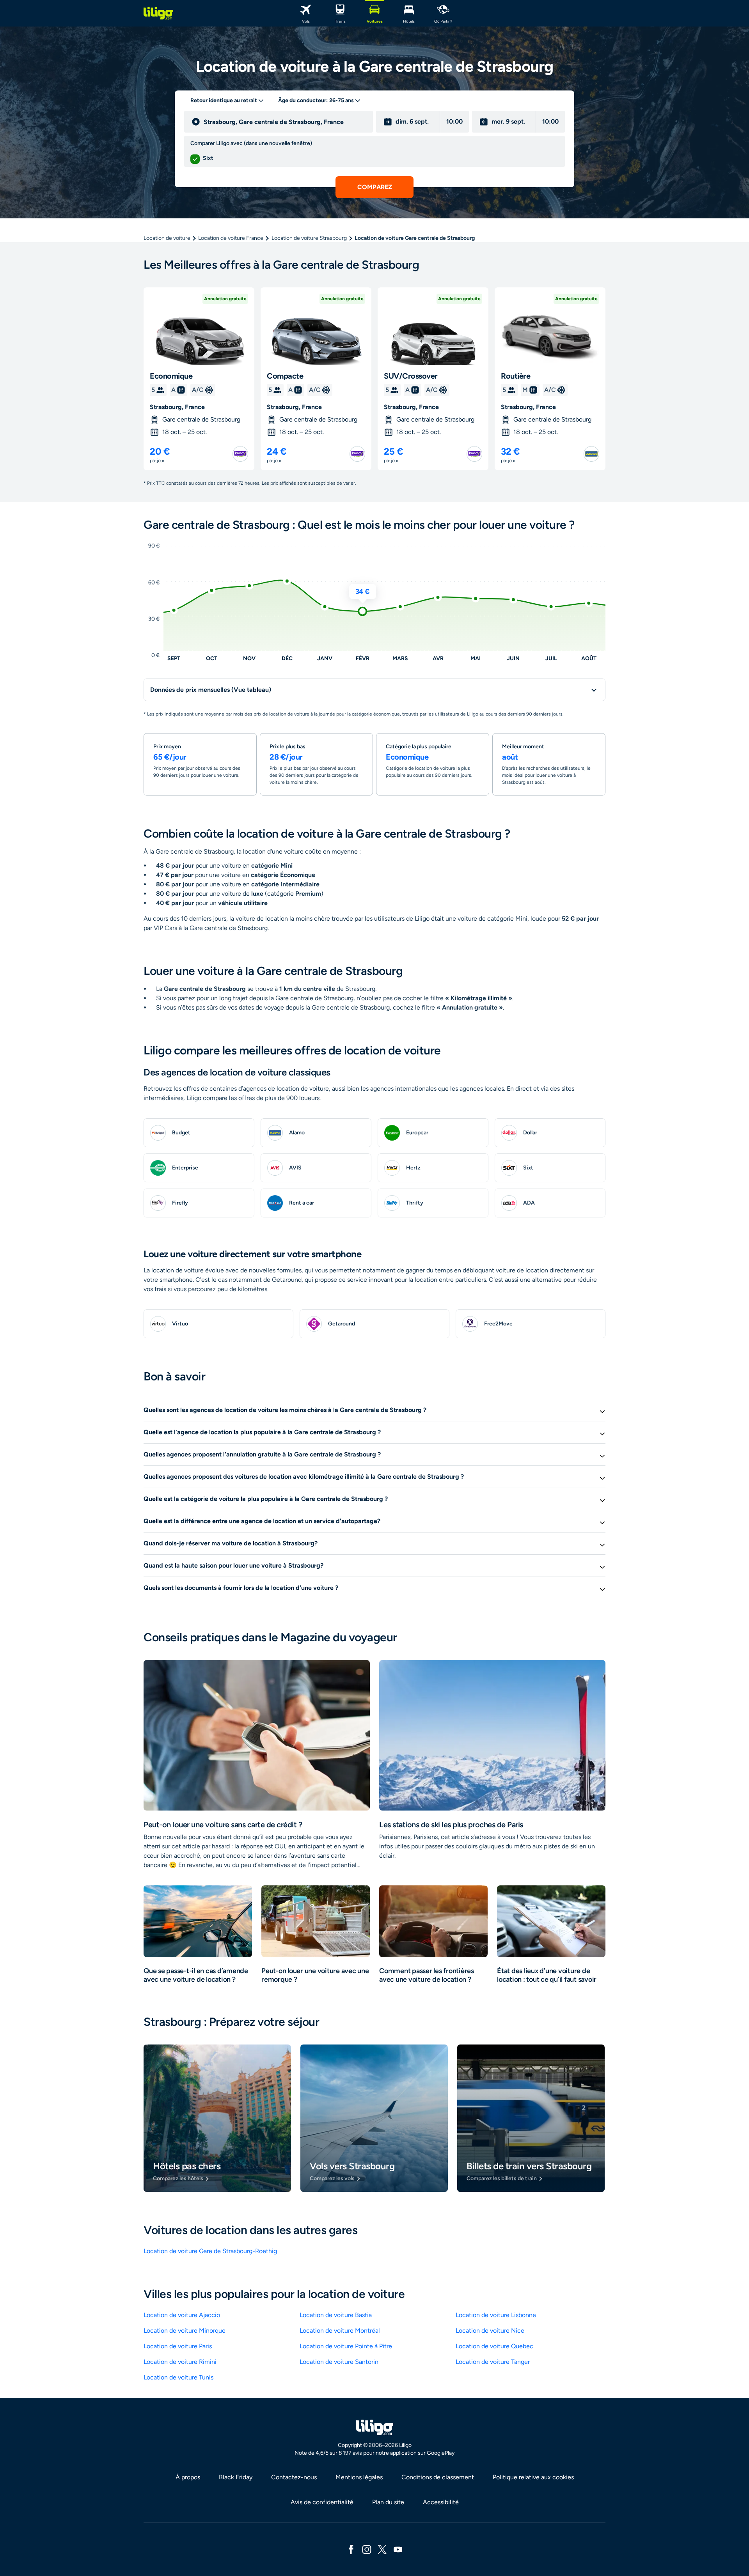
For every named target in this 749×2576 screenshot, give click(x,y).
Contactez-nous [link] (294, 2477)
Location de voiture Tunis (178, 2377)
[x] (382, 2549)
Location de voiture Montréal (340, 2331)
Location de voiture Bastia (336, 2315)
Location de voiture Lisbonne (496, 2315)
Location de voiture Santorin (339, 2362)
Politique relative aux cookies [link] (533, 2477)
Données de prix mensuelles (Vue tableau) (211, 690)
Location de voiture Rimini (180, 2362)
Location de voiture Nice (490, 2331)
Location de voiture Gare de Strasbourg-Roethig (210, 2251)
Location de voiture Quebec (494, 2346)
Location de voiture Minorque (185, 2331)
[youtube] (398, 2549)
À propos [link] (188, 2477)
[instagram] (367, 2549)
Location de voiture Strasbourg (309, 238)
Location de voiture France (231, 238)
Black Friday (236, 2477)
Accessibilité (441, 2502)
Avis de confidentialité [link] (322, 2502)
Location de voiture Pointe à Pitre (346, 2346)
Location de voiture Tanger (493, 2362)
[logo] (158, 13)
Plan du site (388, 2502)
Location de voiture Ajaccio (182, 2315)
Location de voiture (167, 238)
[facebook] (351, 2549)
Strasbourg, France (177, 407)
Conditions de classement (438, 2477)
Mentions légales (359, 2477)
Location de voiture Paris (178, 2346)
